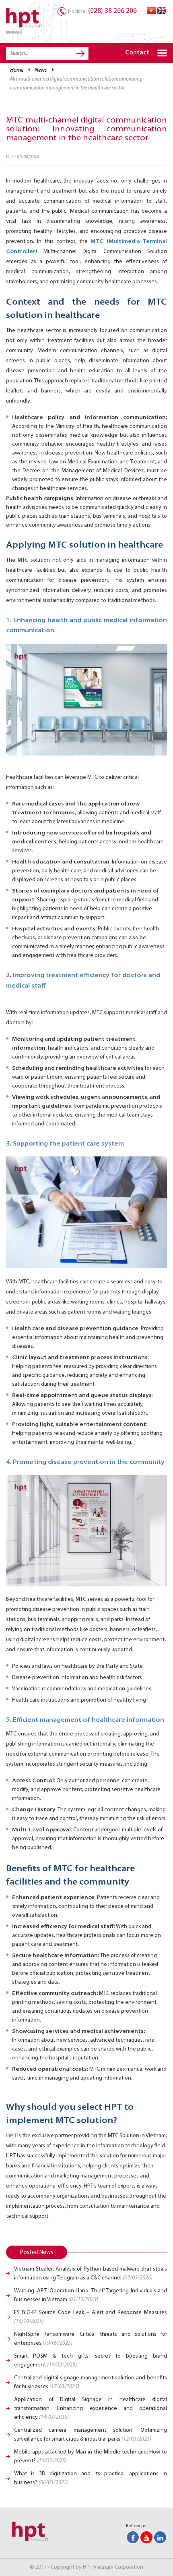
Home (17, 70)
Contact (137, 53)
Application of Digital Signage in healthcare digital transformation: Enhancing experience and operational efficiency (91, 2409)
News (41, 70)
